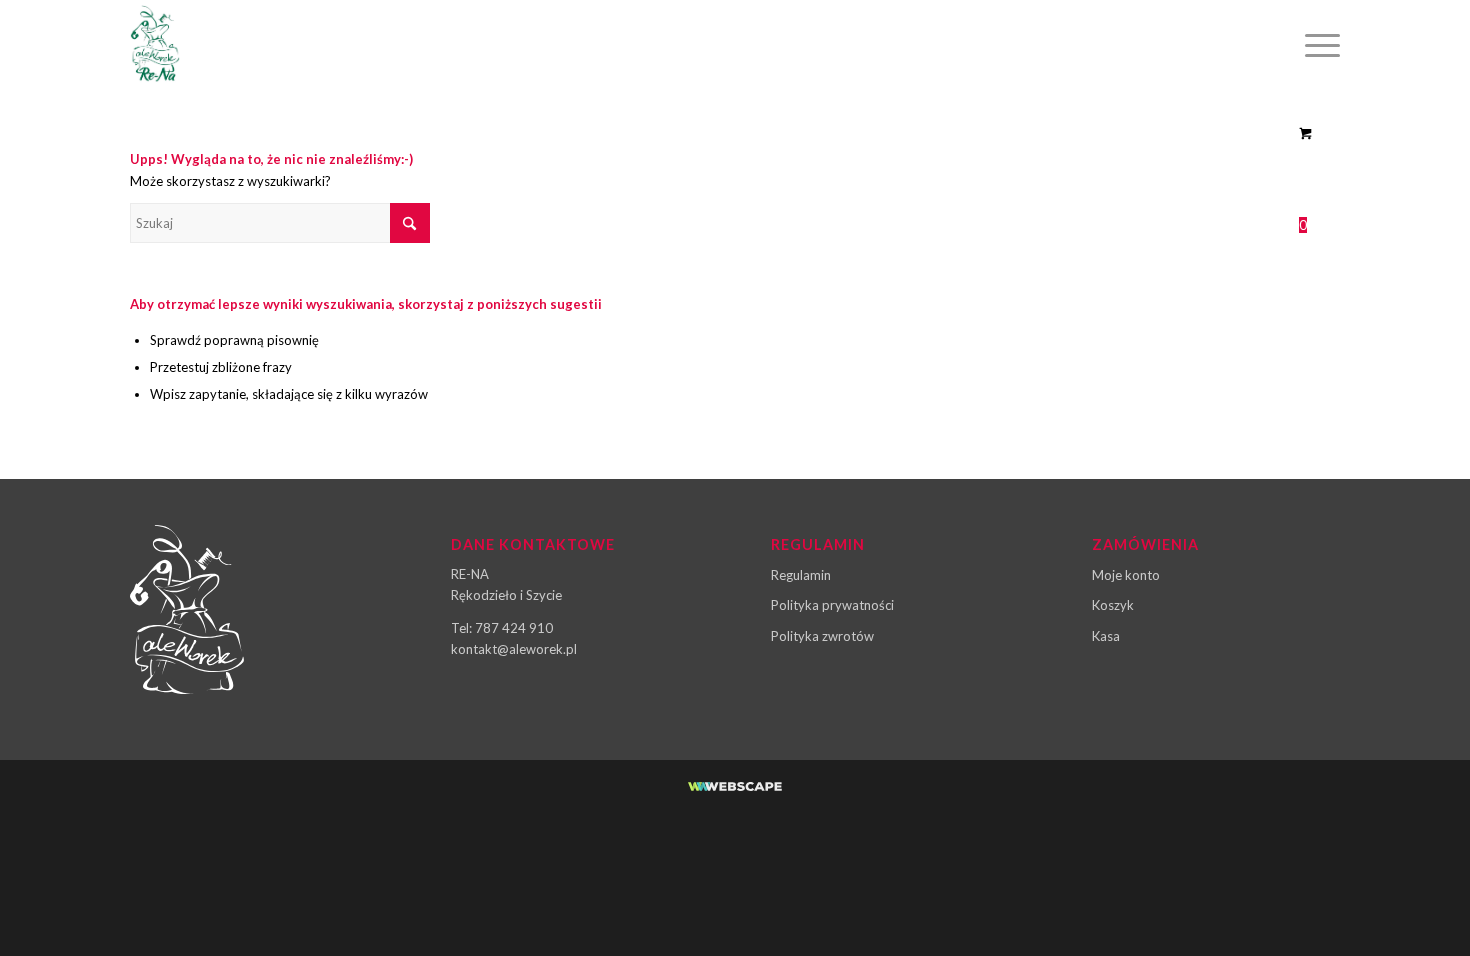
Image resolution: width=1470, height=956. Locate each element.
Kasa (1106, 636)
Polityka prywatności (832, 605)
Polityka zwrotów (822, 636)
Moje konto (1126, 575)
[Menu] (1316, 45)
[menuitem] (1316, 45)
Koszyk (1113, 605)
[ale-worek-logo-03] (155, 45)
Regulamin (801, 575)
